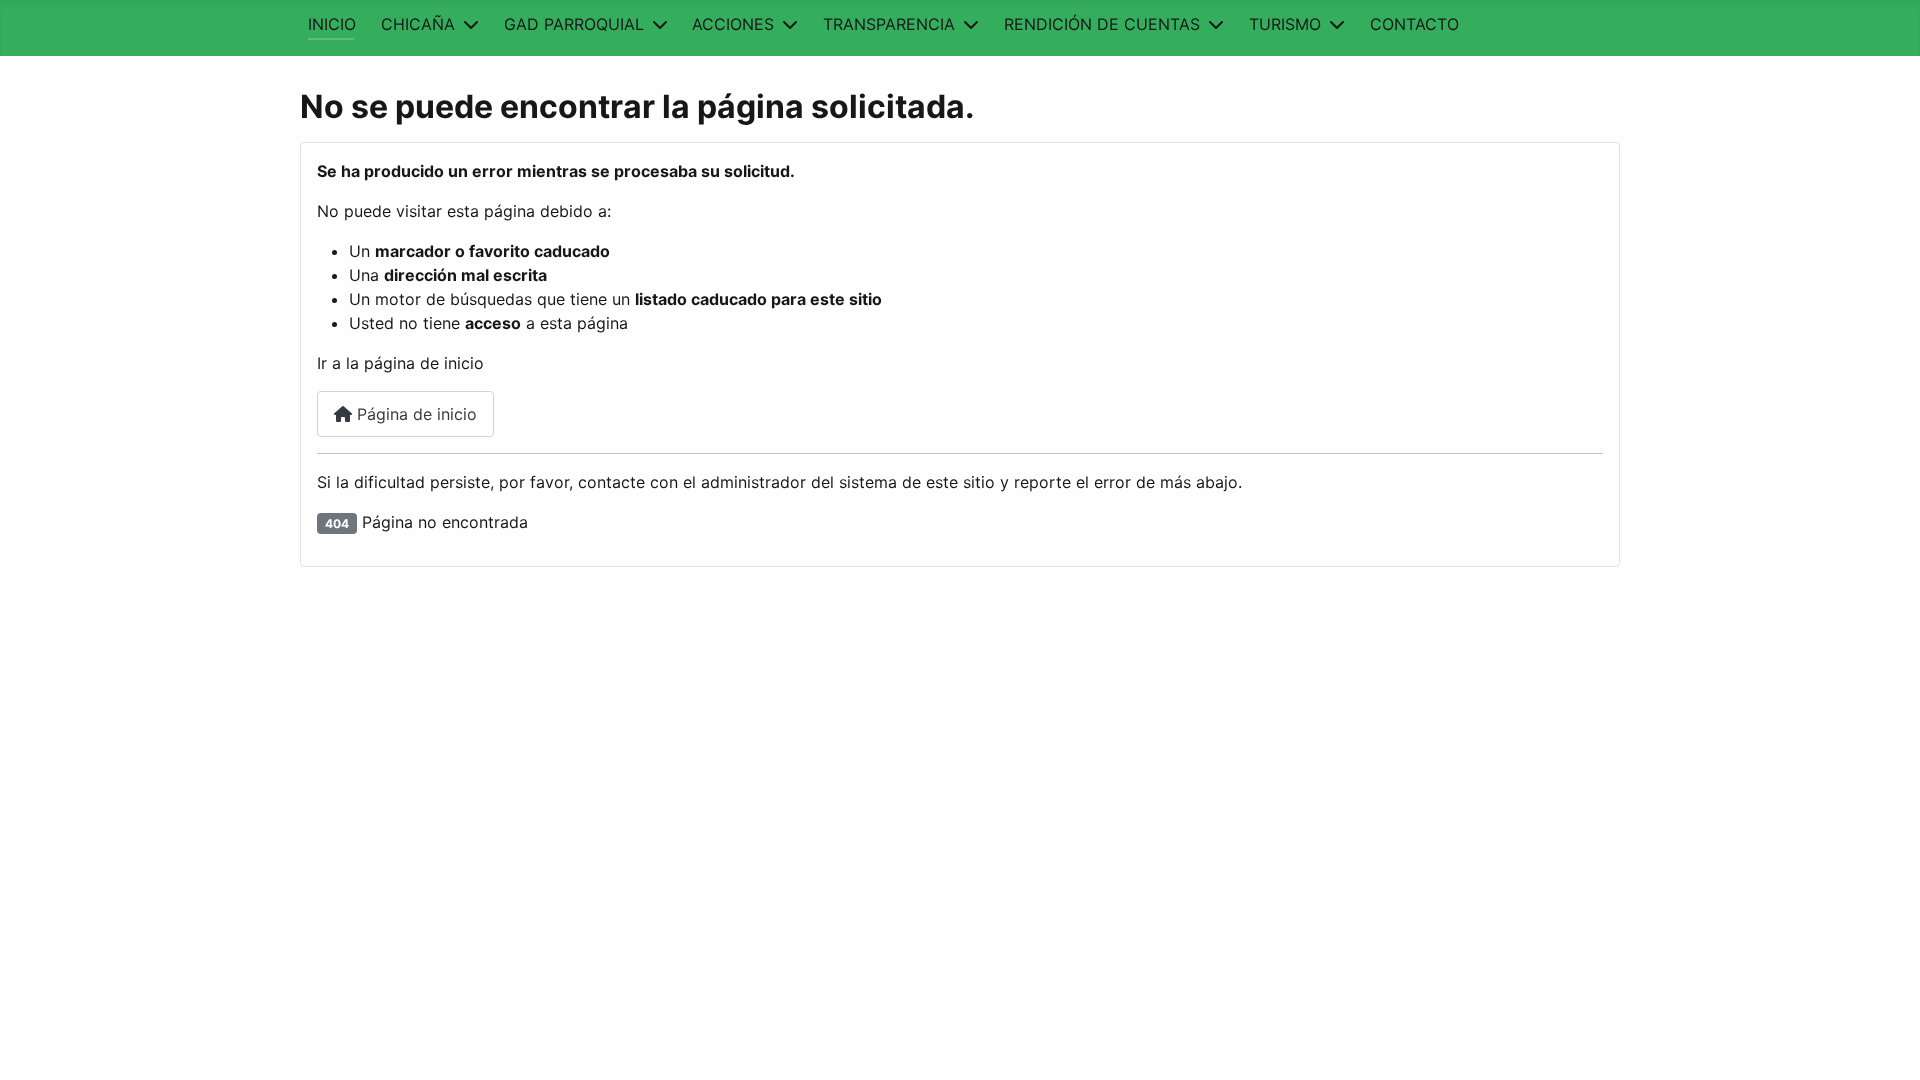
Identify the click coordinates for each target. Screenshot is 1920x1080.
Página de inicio (414, 414)
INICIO (332, 24)
